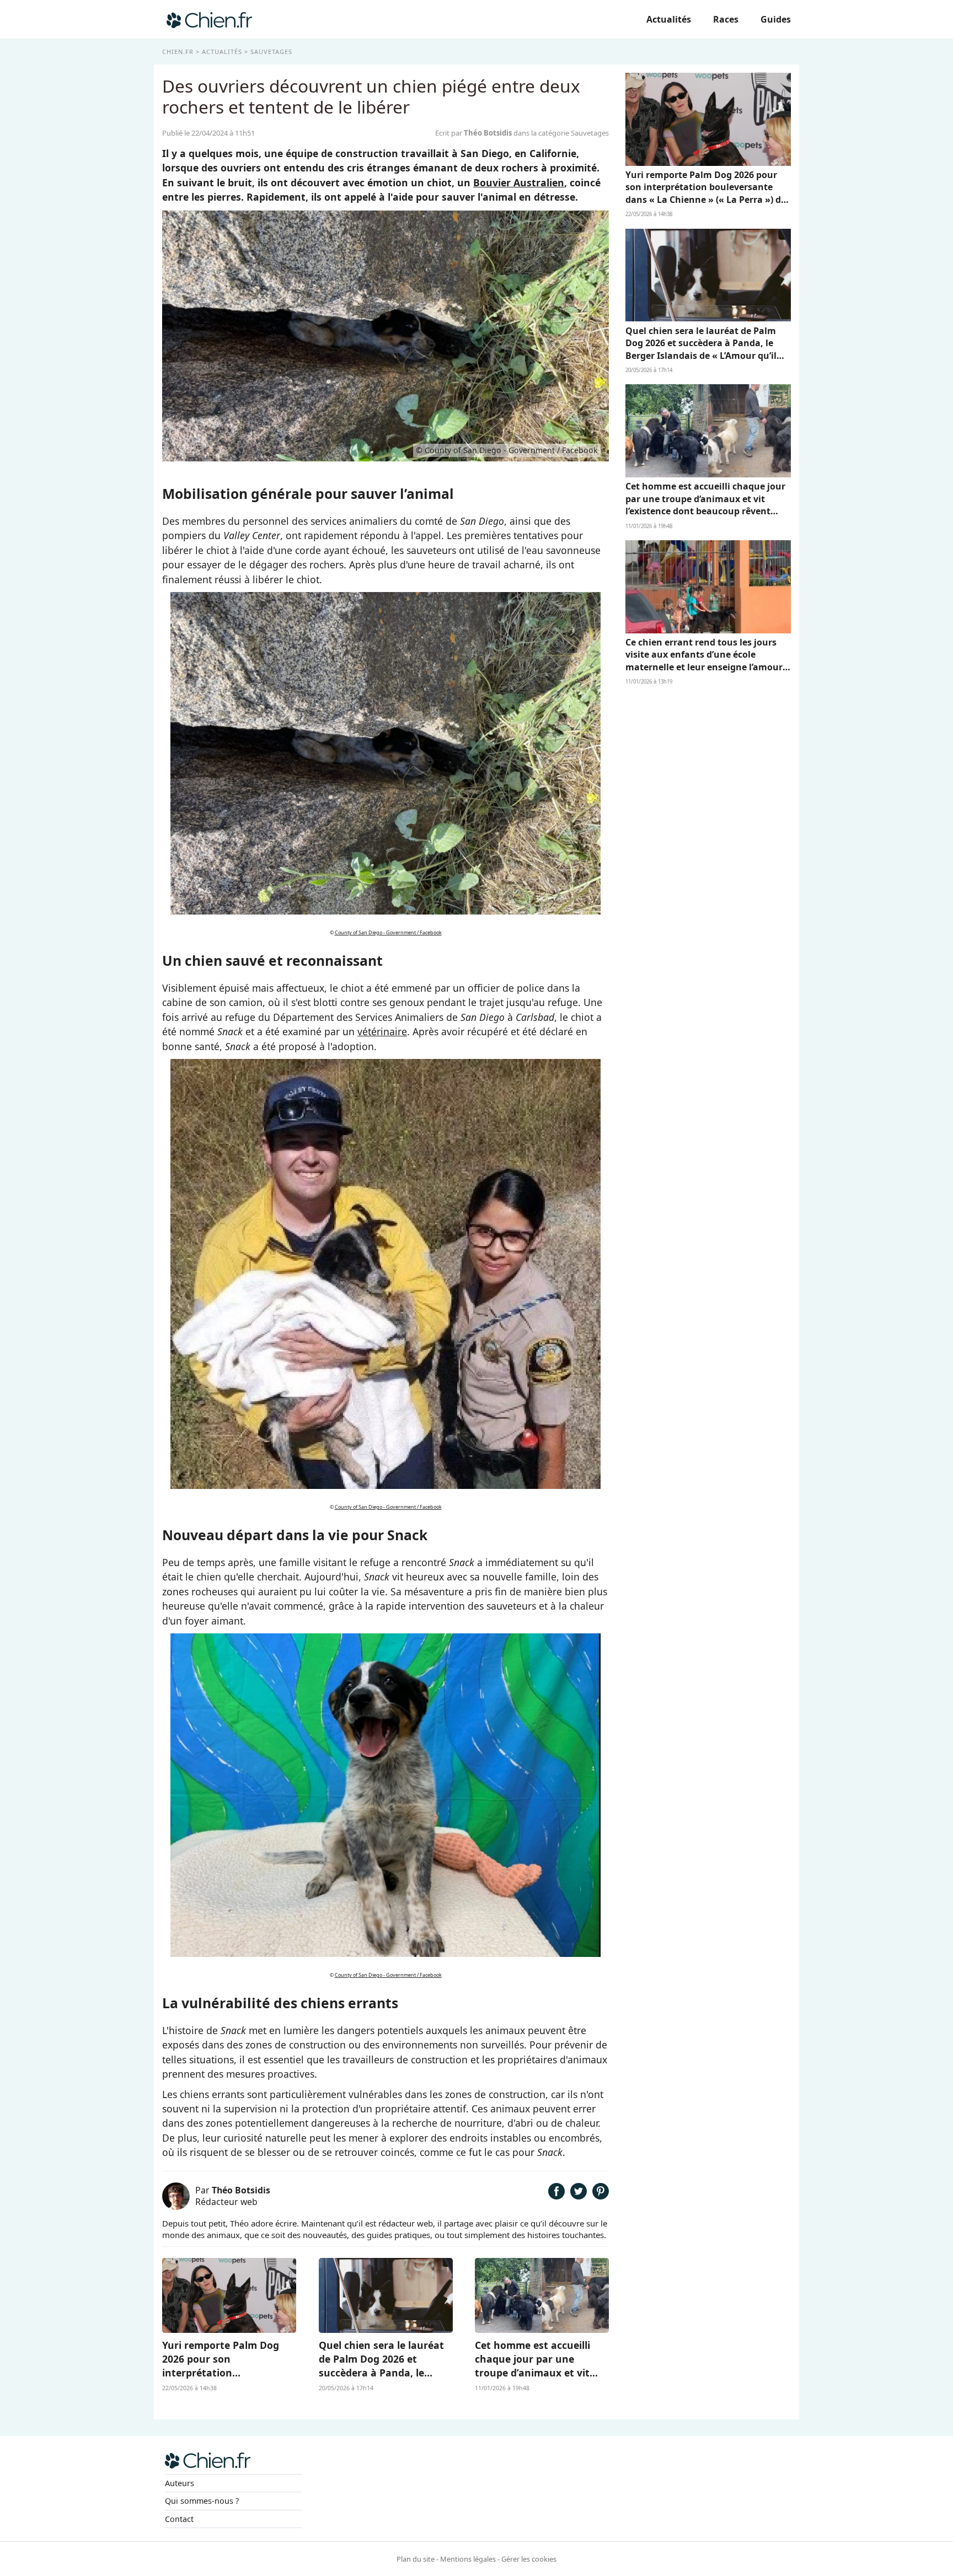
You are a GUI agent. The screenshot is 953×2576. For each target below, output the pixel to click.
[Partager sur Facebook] (556, 2196)
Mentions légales (468, 2559)
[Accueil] (209, 19)
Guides (776, 19)
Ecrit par (473, 133)
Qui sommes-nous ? (202, 2501)
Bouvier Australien (519, 182)
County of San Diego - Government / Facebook (388, 932)
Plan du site (416, 2559)
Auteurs (180, 2483)
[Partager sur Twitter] (579, 2196)
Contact (179, 2519)
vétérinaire (382, 1031)
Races (726, 19)
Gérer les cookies (529, 2559)
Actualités (669, 19)
